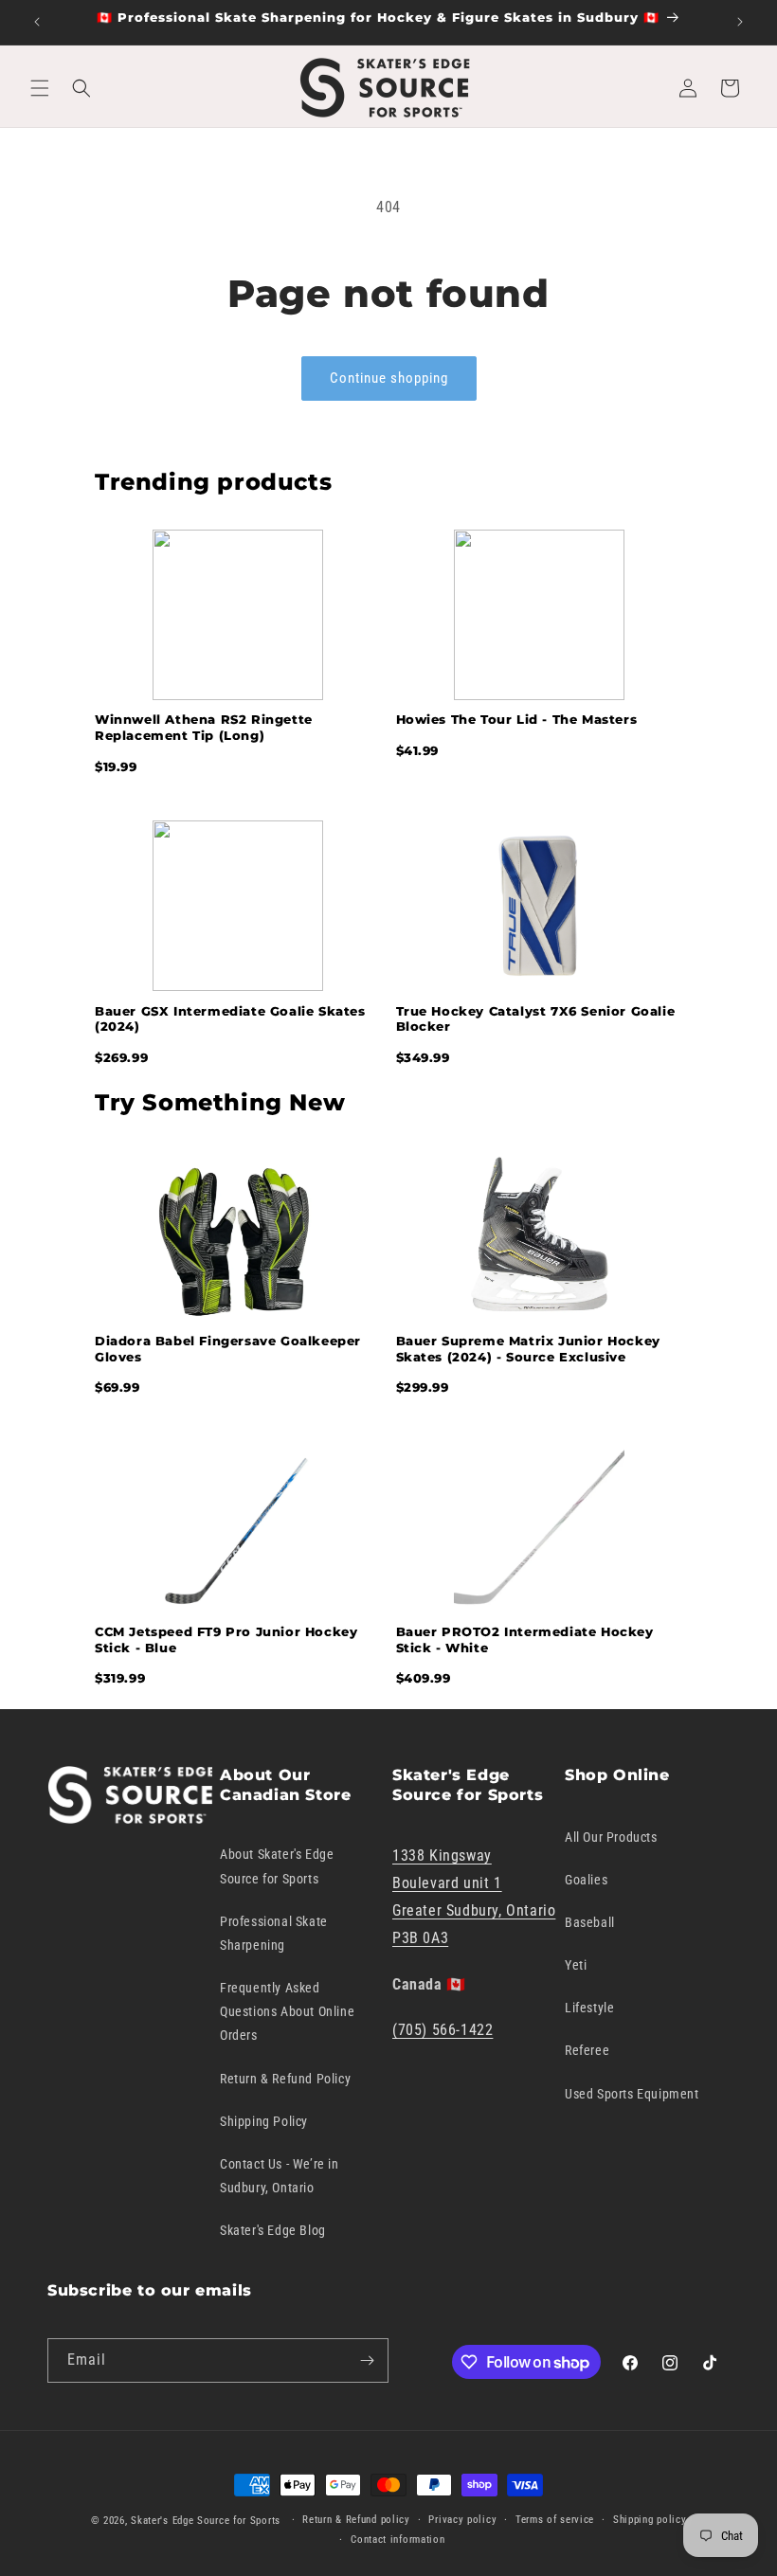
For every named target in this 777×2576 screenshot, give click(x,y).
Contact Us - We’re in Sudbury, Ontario (280, 2176)
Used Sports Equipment (632, 2094)
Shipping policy (650, 2520)
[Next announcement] (740, 22)
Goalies (586, 1880)
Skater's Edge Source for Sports (206, 2521)
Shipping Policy (264, 2121)
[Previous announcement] (37, 22)
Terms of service (555, 2520)
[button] (40, 88)
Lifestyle (589, 2008)
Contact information (398, 2540)
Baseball (590, 1922)
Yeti (576, 1965)
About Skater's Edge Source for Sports (277, 1866)
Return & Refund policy (356, 2520)
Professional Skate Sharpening (274, 1933)
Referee (587, 2050)
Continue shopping (389, 378)
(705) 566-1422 (443, 2030)
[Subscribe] (367, 2360)
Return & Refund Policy (285, 2079)
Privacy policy (462, 2520)
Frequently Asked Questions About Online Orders (287, 2011)
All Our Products (611, 1837)
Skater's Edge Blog (273, 2230)
